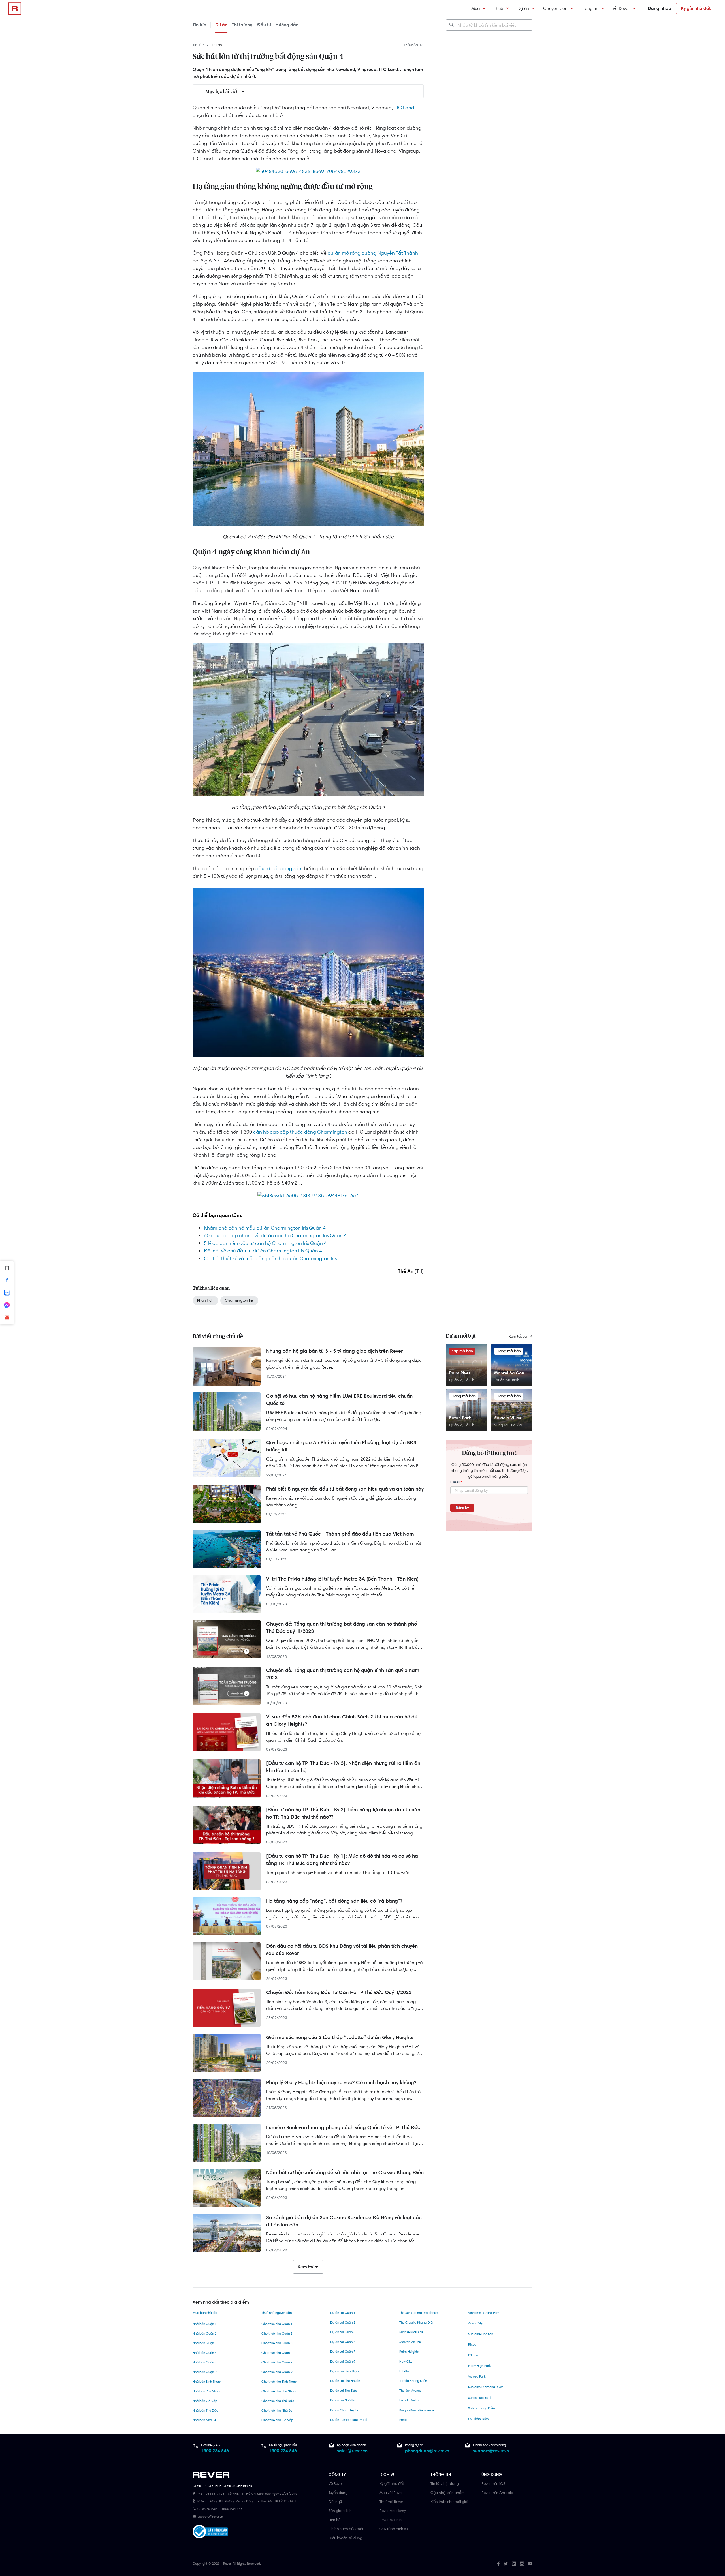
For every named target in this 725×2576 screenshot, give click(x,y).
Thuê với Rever (391, 2502)
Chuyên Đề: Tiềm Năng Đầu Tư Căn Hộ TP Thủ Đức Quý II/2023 (339, 1992)
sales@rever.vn (352, 2451)
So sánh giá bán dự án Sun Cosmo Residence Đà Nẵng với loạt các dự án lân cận (344, 2221)
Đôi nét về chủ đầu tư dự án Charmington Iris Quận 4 (263, 1251)
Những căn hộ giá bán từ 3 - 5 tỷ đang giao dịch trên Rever (335, 1351)
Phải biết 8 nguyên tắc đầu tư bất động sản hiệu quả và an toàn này (345, 1489)
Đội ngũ (335, 2502)
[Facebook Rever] (498, 2564)
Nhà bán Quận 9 (205, 2372)
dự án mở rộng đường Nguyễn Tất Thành (373, 253)
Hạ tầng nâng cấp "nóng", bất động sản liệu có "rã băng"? (334, 1901)
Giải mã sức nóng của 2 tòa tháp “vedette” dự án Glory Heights (340, 2037)
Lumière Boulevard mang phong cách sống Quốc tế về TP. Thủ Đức (343, 2127)
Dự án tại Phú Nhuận (345, 2381)
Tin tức (199, 25)
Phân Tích (205, 1300)
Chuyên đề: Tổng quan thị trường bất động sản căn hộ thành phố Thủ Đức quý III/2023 (342, 1628)
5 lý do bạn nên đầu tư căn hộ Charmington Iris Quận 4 (265, 1243)
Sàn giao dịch (340, 2511)
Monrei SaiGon (509, 1373)
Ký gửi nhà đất (696, 8)
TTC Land (404, 108)
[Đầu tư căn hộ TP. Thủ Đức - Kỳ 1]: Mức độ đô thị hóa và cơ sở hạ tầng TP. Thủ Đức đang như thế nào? (342, 1860)
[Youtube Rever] (530, 2564)
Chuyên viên (555, 8)
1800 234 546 (215, 2451)
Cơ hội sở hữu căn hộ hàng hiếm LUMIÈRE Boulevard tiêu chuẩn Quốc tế (339, 1400)
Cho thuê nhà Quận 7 (277, 2362)
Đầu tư (264, 25)
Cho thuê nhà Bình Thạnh (279, 2382)
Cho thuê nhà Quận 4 (277, 2353)
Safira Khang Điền (481, 2408)
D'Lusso (474, 2355)
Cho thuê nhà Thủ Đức (278, 2401)
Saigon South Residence (417, 2410)
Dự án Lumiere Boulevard (348, 2420)
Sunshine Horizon (481, 2334)
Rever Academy (393, 2511)
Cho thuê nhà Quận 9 (277, 2372)
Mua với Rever (391, 2493)
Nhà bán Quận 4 (205, 2353)
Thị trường (242, 25)
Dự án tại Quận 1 (343, 2313)
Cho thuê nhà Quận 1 (277, 2324)
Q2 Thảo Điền (478, 2419)
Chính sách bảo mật (346, 2529)
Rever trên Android (497, 2493)
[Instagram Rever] (522, 2564)
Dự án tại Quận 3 (343, 2332)
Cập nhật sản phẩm (448, 2493)
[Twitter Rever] (506, 2564)
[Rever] (258, 2475)
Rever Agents (391, 2520)
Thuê (499, 8)
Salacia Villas (508, 1418)
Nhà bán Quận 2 (205, 2333)
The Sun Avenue (410, 2391)
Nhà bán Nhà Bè (204, 2420)
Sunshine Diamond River (486, 2387)
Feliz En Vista (409, 2400)
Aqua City (475, 2323)
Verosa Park (477, 2376)
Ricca (472, 2344)
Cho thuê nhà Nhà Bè (277, 2410)
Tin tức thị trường (445, 2483)
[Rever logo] (15, 8)
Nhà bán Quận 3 (205, 2343)
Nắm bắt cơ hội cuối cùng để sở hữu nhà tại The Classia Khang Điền (345, 2172)
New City (406, 2361)
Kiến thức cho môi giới (449, 2502)
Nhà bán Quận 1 (204, 2324)
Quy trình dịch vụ (394, 2529)
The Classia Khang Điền (417, 2322)
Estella (404, 2371)
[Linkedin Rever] (514, 2564)
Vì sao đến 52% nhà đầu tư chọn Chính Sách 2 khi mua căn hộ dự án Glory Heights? (342, 1720)
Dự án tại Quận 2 (343, 2322)
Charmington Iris (239, 1300)
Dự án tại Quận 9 (343, 2361)
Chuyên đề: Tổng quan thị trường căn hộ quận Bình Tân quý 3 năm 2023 (343, 1674)
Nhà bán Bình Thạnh (207, 2382)
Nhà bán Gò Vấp (205, 2401)
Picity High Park (479, 2366)
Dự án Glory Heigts (344, 2410)
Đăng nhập (659, 8)
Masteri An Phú (410, 2342)
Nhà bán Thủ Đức (205, 2410)
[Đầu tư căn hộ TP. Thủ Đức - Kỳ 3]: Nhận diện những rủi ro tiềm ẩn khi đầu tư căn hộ (343, 1767)
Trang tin (590, 8)
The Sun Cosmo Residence (418, 2313)
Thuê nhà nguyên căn (277, 2313)
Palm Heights (409, 2352)
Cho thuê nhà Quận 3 (277, 2343)
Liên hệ (334, 2520)
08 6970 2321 (208, 2509)
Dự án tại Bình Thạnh (345, 2371)
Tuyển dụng (338, 2493)
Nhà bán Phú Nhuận (207, 2391)
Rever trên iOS (493, 2483)
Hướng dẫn (287, 25)
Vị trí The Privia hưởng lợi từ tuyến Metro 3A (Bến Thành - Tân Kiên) (342, 1579)
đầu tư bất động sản (278, 868)
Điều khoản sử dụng (345, 2538)
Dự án (523, 8)
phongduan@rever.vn (427, 2451)
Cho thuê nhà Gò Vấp (277, 2420)
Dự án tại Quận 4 (343, 2342)
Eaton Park (460, 1418)
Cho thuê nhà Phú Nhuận (279, 2391)
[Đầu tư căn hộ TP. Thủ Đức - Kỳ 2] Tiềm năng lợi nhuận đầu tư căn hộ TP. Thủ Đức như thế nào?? (343, 1813)
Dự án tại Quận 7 (343, 2352)
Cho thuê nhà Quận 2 (277, 2333)
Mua (475, 8)
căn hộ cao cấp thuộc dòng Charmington (300, 1132)
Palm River (460, 1373)
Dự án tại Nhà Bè (343, 2400)
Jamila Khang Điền (413, 2381)
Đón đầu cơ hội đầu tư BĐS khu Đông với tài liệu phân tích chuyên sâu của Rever (342, 1950)
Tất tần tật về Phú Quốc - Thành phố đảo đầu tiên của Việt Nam (340, 1534)
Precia (404, 2420)
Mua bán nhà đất (205, 2313)
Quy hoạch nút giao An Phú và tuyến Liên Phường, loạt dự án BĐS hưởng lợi (341, 1446)
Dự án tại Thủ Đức (344, 2391)
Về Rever (621, 8)
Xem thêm (308, 2267)
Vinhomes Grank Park (484, 2313)
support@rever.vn (491, 2451)
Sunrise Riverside (411, 2332)
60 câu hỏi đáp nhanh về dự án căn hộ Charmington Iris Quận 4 (275, 1235)
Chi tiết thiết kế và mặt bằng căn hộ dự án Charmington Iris (270, 1258)
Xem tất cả (518, 1336)
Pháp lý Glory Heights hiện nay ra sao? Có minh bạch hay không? (341, 2082)
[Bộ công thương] (210, 2533)
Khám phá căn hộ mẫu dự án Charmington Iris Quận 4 (265, 1228)
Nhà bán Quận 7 (205, 2362)
